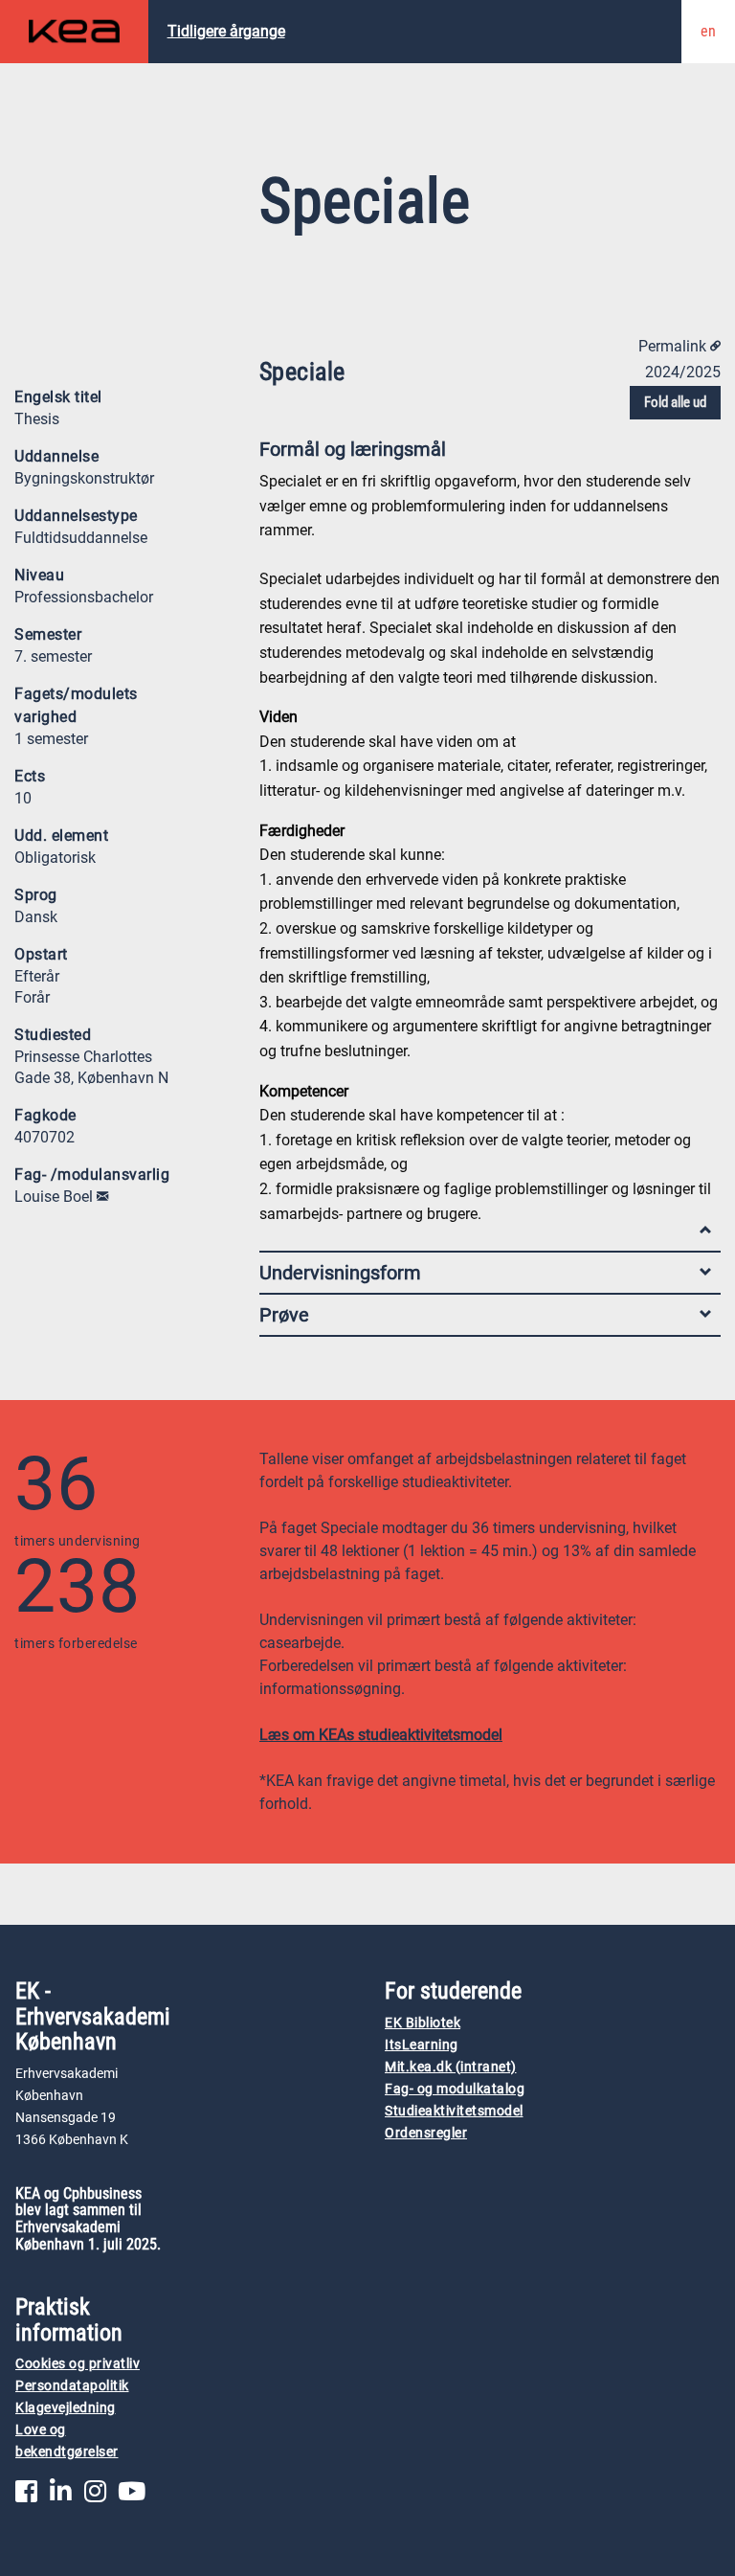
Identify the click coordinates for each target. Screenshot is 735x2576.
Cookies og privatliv (78, 2364)
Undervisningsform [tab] (340, 1273)
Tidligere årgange (226, 31)
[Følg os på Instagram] (95, 2496)
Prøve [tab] (284, 1315)
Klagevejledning (66, 2408)
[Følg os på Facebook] (26, 2496)
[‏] (102, 1197)
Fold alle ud (675, 402)
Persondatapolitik (72, 2386)
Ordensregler (426, 2133)
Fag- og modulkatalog (455, 2089)
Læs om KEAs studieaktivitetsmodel (381, 1735)
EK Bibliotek (423, 2023)
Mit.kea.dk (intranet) (451, 2067)
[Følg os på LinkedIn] (61, 2496)
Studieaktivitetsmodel (454, 2111)
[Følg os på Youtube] (132, 2496)
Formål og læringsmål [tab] (353, 449)
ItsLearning (422, 2045)
